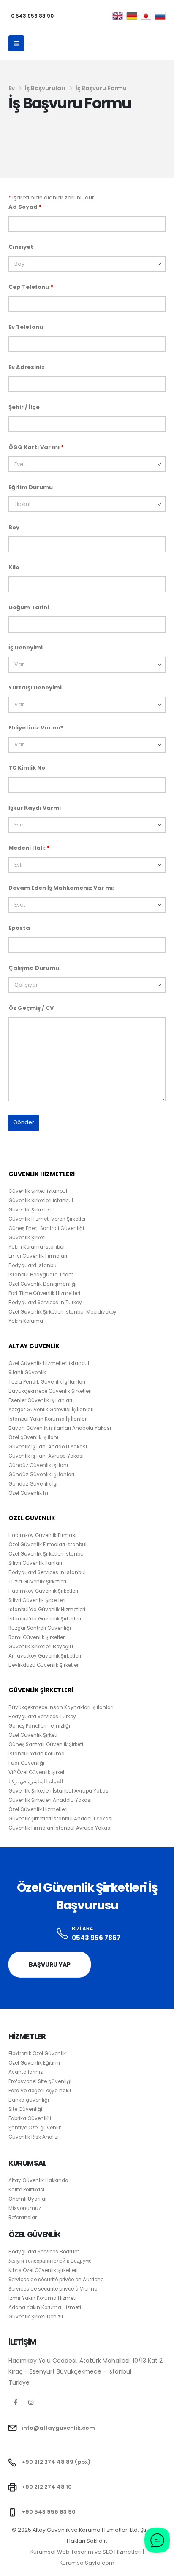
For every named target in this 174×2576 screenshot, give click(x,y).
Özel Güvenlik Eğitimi (34, 2063)
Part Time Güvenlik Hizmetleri (44, 1293)
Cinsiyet (21, 247)
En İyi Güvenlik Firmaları (38, 1256)
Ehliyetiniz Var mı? (36, 728)
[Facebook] (15, 2402)
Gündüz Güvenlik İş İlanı (38, 1465)
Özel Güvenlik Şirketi (33, 1735)
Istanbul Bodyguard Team (41, 1275)
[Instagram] (31, 2402)
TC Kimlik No (27, 768)
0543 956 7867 (96, 1938)
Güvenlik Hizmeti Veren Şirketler (47, 1219)
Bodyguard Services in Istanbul (47, 1572)
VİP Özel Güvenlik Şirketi (37, 1772)
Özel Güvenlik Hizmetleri (38, 1809)
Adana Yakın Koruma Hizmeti (45, 2307)
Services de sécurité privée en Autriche (56, 2280)
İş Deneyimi (26, 647)
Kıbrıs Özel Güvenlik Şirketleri (43, 2270)
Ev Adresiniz (27, 367)
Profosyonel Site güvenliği (40, 2081)
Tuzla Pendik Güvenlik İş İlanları (47, 1382)
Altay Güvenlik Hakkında (38, 2180)
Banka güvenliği (29, 2100)
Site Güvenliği (25, 2109)
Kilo (14, 567)
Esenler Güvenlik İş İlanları (40, 1400)
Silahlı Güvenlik (27, 1373)
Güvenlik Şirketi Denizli (36, 2317)
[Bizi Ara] (63, 1934)
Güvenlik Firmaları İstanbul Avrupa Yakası (60, 1828)
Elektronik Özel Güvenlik (37, 2054)
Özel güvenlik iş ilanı (33, 1437)
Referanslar (23, 2218)
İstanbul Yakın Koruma (37, 1754)
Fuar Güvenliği (26, 1763)
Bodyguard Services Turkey (42, 1717)
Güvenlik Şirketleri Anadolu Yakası (50, 1800)
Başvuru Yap (50, 1965)
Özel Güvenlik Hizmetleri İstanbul (49, 1363)
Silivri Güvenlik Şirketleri (37, 1600)
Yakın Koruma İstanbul (37, 1247)
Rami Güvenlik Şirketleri (37, 1637)
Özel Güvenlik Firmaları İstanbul (48, 1545)
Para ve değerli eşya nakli (40, 2091)
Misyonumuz (25, 2208)
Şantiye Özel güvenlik (35, 2128)
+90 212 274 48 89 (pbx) (56, 2462)
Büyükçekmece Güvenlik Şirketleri (50, 1391)
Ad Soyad (25, 207)
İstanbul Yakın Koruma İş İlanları (48, 1419)
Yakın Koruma (26, 1321)
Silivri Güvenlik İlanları (35, 1563)
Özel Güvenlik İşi (28, 1493)
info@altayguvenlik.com (58, 2428)
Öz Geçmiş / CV (31, 1008)
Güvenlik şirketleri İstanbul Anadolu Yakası (61, 1819)
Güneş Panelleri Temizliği (39, 1726)
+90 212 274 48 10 (47, 2487)
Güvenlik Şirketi (27, 1238)
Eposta (19, 928)
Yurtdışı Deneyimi (35, 688)
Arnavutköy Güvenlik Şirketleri (45, 1656)
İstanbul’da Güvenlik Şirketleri (45, 1619)
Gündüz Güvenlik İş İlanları (41, 1475)
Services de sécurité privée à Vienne (53, 2289)
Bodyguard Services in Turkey (45, 1303)
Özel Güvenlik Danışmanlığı (42, 1284)
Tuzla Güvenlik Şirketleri (37, 1582)
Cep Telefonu (31, 287)
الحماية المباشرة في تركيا (36, 1782)
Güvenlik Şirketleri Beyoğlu (41, 1647)
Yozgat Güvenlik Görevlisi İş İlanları (51, 1410)
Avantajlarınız (26, 2072)
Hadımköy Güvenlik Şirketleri (43, 1591)
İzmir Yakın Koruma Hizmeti (42, 2298)
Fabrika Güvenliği (30, 2118)
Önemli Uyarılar (28, 2199)
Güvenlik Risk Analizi (34, 2137)
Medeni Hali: (29, 848)
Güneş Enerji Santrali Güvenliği (46, 1228)
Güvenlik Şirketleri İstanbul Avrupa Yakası (59, 1791)
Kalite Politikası (26, 2190)
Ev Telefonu (26, 327)
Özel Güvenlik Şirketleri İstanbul (47, 1554)
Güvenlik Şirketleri (30, 1210)
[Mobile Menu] (16, 43)
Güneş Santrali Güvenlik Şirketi (46, 1744)
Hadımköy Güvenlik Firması (42, 1535)
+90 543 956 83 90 (49, 2512)
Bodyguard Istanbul (33, 1265)
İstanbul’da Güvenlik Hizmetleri (47, 1610)
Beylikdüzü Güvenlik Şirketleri (44, 1665)
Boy (14, 527)
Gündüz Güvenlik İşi (33, 1484)
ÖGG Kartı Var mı (36, 447)
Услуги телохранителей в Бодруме (50, 2261)
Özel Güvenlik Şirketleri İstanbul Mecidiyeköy (63, 1312)
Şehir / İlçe (24, 407)
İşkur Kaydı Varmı (35, 808)
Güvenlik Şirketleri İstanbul (41, 1201)
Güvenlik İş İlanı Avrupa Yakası (46, 1456)
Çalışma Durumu (34, 968)
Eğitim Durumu (31, 487)
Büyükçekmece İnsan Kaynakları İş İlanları (61, 1707)
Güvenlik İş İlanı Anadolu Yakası (48, 1447)
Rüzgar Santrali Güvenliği (40, 1628)
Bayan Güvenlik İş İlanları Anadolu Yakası (60, 1428)
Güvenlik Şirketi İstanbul (38, 1191)
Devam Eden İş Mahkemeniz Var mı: (61, 888)
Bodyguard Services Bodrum (44, 2252)
